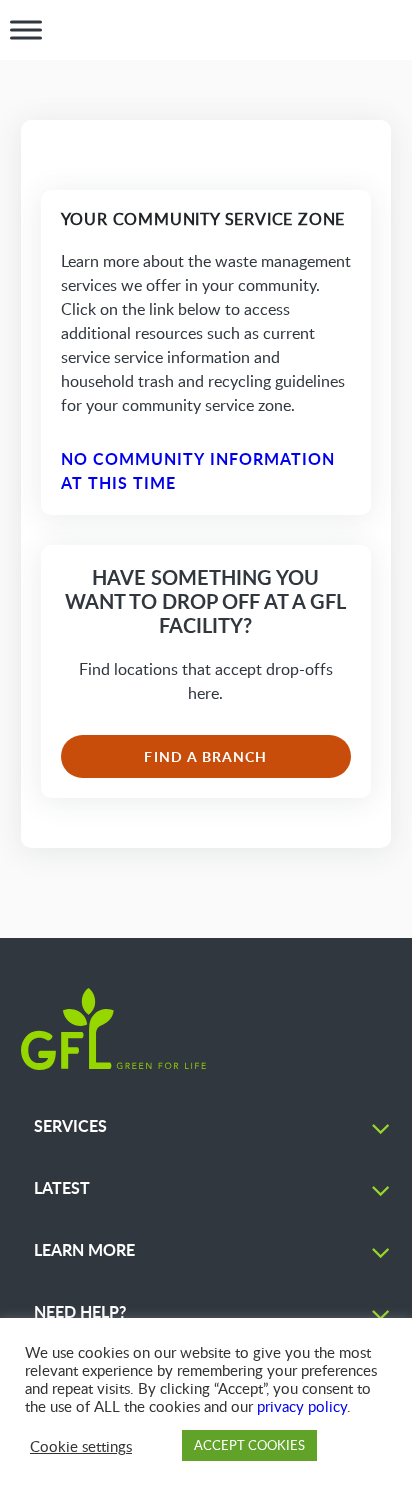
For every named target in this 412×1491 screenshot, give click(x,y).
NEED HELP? (80, 1311)
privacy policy (302, 1406)
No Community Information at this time (198, 470)
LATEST (62, 1187)
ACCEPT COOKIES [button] (249, 1445)
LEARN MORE (84, 1249)
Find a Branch (205, 756)
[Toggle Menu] (26, 30)
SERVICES (70, 1125)
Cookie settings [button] (81, 1446)
